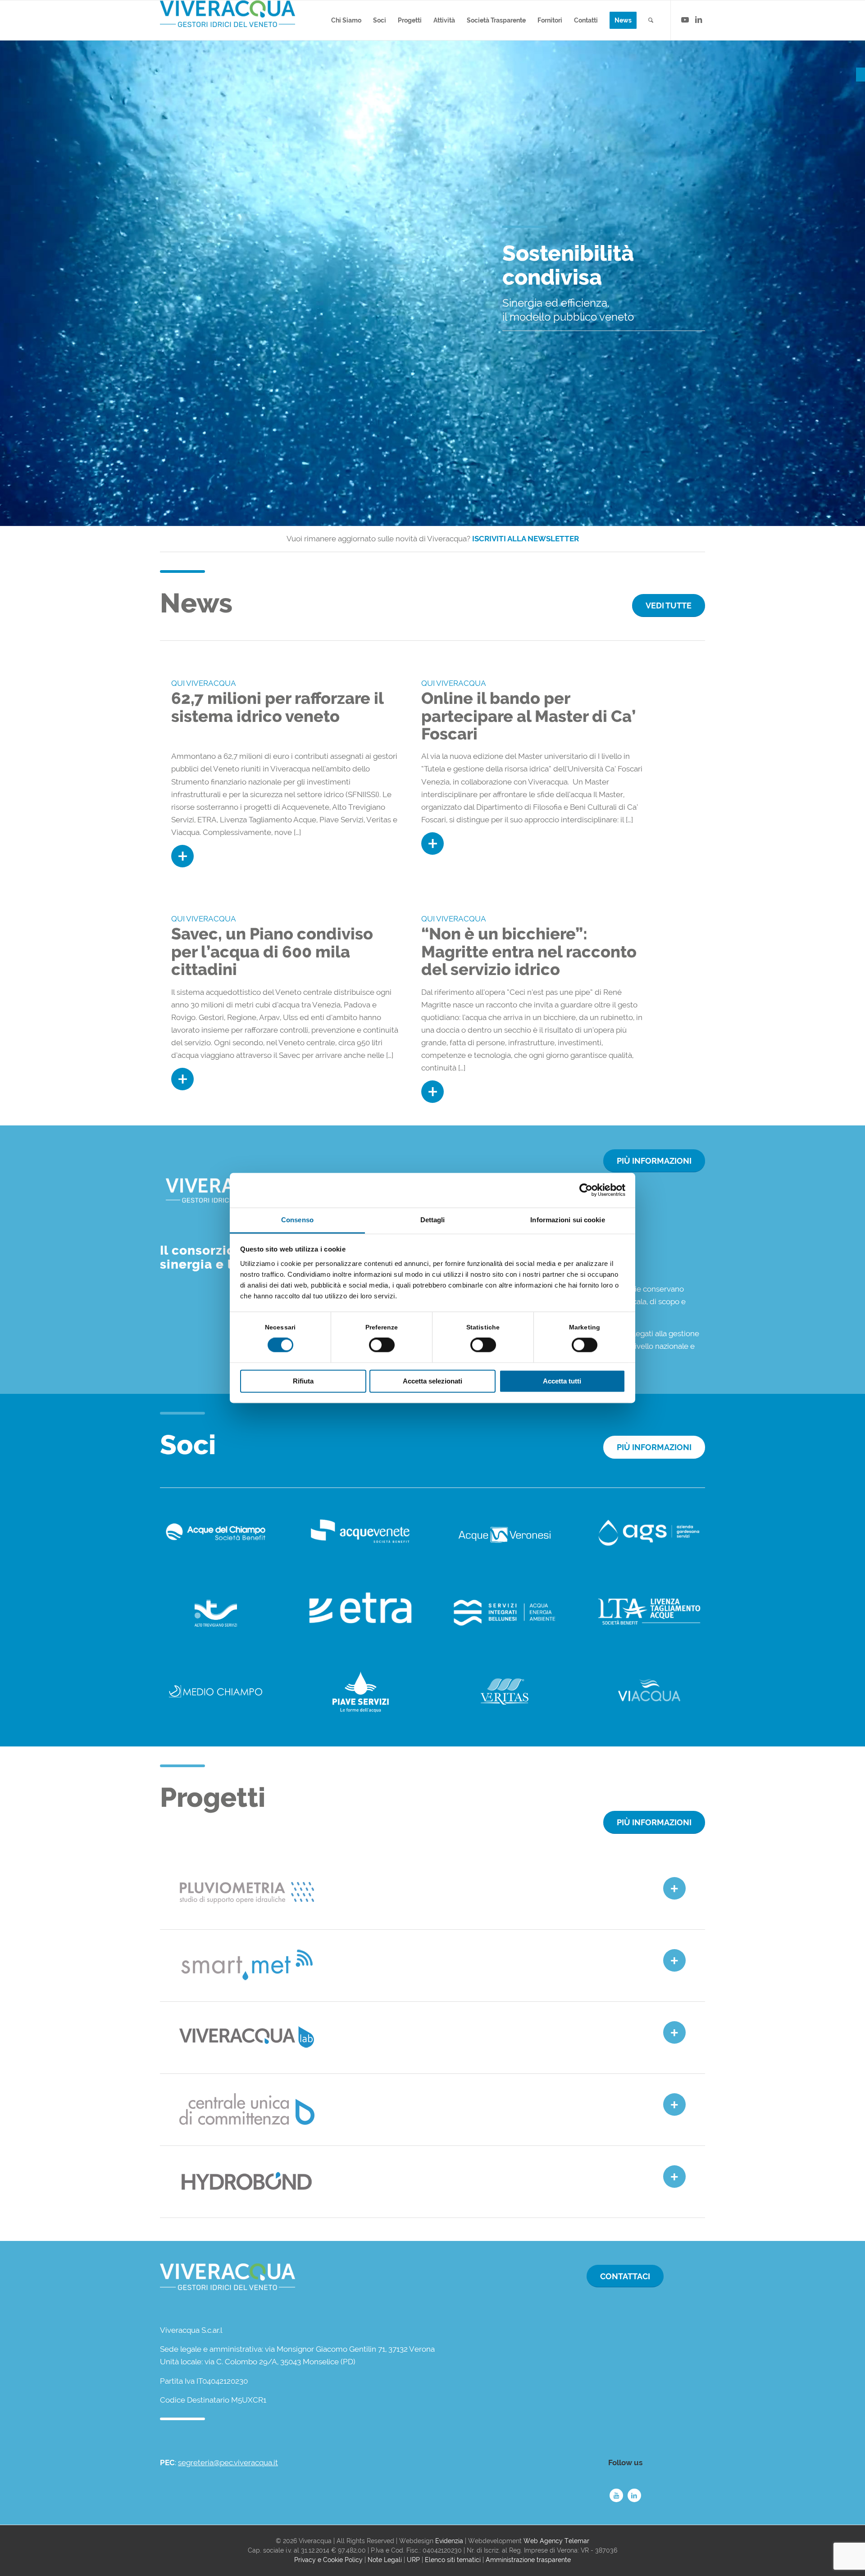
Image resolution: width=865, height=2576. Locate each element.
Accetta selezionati (432, 1381)
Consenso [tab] (297, 1220)
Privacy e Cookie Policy (328, 2560)
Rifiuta (303, 1381)
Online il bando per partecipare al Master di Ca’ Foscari (528, 716)
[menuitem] (346, 20)
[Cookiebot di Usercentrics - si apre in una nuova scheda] (586, 1190)
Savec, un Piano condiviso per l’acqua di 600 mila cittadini (272, 951)
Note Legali (385, 2560)
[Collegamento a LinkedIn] (698, 20)
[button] (860, 75)
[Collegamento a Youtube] (685, 20)
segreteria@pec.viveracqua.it (228, 2463)
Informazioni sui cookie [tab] (567, 1220)
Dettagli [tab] (433, 1220)
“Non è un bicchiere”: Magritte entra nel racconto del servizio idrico (529, 951)
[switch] (382, 1345)
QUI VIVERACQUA (204, 683)
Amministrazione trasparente (528, 2560)
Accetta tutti (562, 1381)
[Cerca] (651, 20)
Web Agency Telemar (556, 2541)
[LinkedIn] (634, 2495)
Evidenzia (449, 2541)
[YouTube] (616, 2495)
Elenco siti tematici (453, 2560)
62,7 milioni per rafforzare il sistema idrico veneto (277, 707)
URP (413, 2560)
